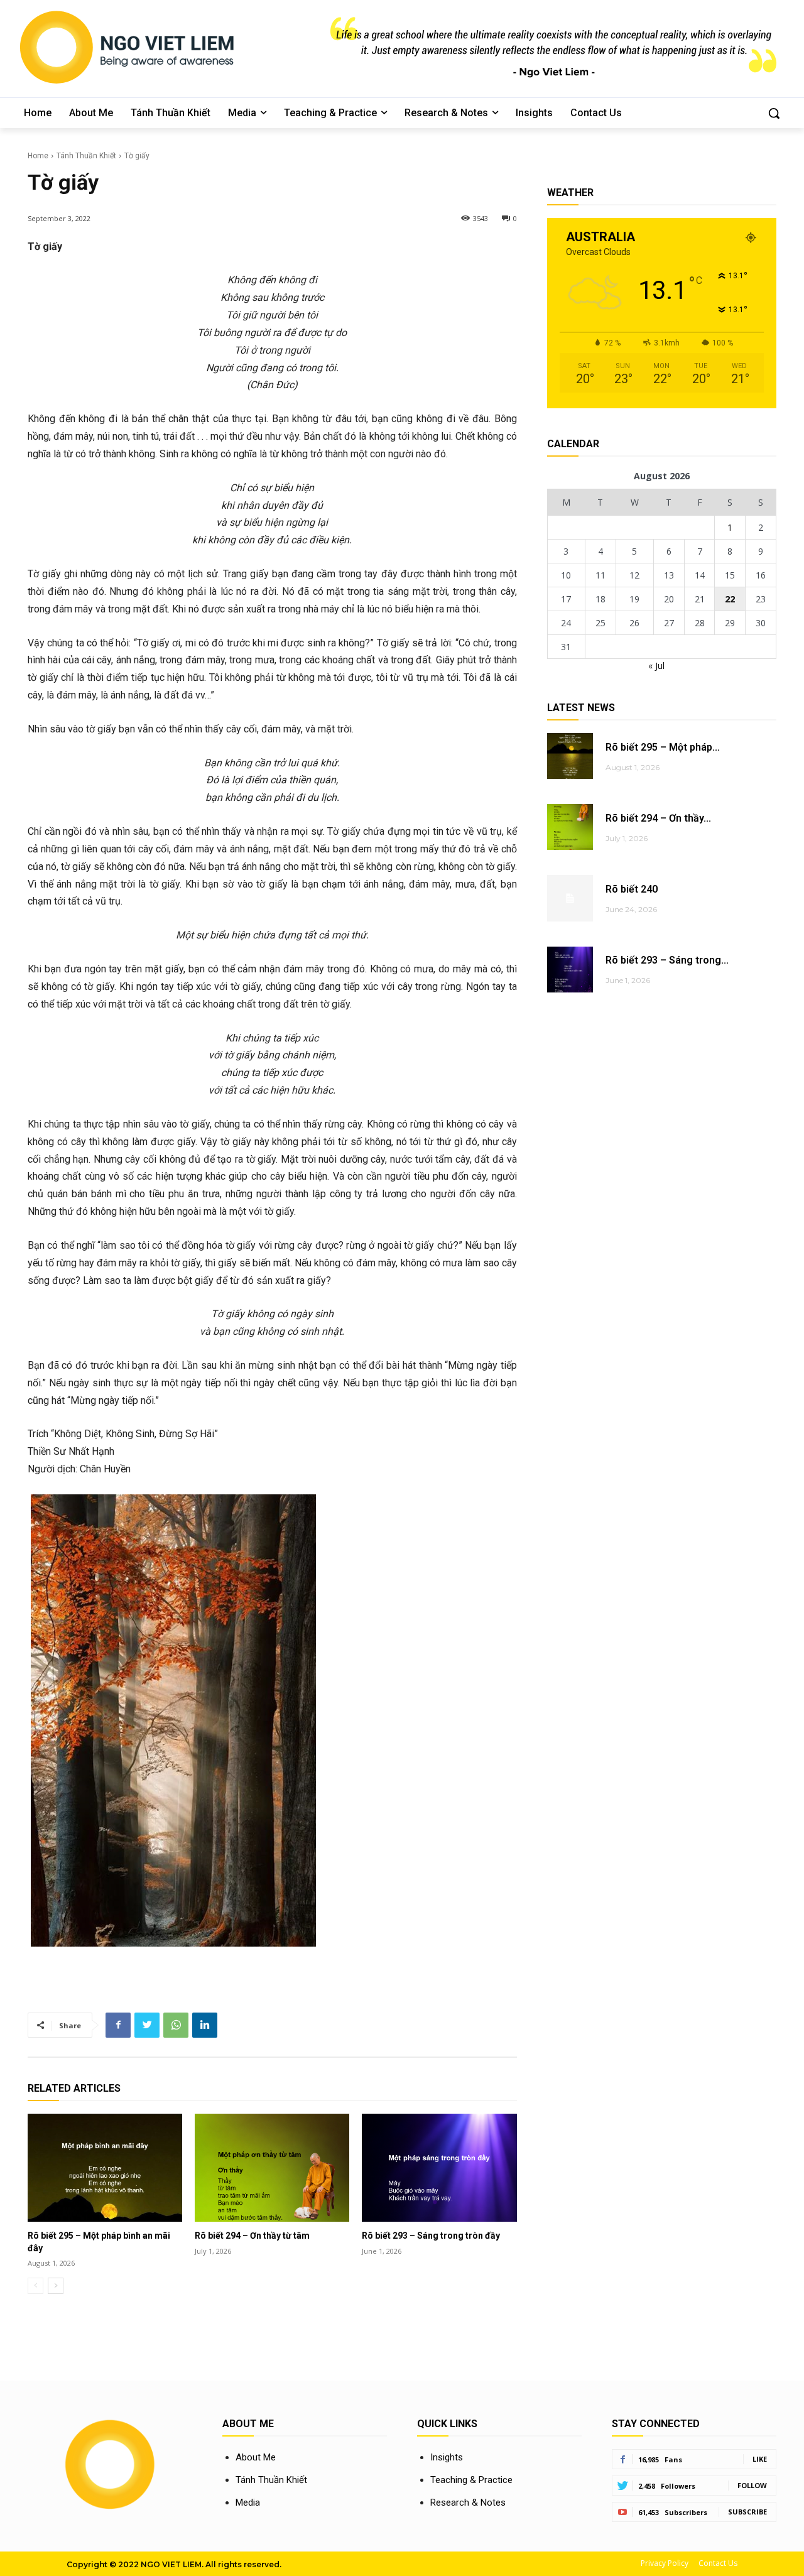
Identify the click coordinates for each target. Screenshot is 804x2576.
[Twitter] (147, 2025)
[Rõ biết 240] (570, 898)
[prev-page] (35, 2286)
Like (760, 2459)
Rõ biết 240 (632, 889)
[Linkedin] (205, 2025)
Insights (447, 2457)
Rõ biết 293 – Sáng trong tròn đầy (431, 2236)
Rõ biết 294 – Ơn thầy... (658, 818)
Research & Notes (468, 2503)
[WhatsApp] (176, 2025)
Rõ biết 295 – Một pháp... (663, 747)
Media (248, 2503)
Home (38, 156)
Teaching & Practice (471, 2480)
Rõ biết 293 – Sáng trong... (667, 960)
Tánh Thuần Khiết (86, 156)
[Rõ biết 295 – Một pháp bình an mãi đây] (105, 2168)
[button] (774, 113)
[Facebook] (118, 2025)
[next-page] (56, 2286)
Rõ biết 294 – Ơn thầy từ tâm (252, 2236)
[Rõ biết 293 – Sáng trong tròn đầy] (439, 2168)
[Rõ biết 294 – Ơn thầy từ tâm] (272, 2168)
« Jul (656, 666)
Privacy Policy (665, 2563)
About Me (256, 2457)
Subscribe (747, 2512)
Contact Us (718, 2563)
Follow (752, 2485)
